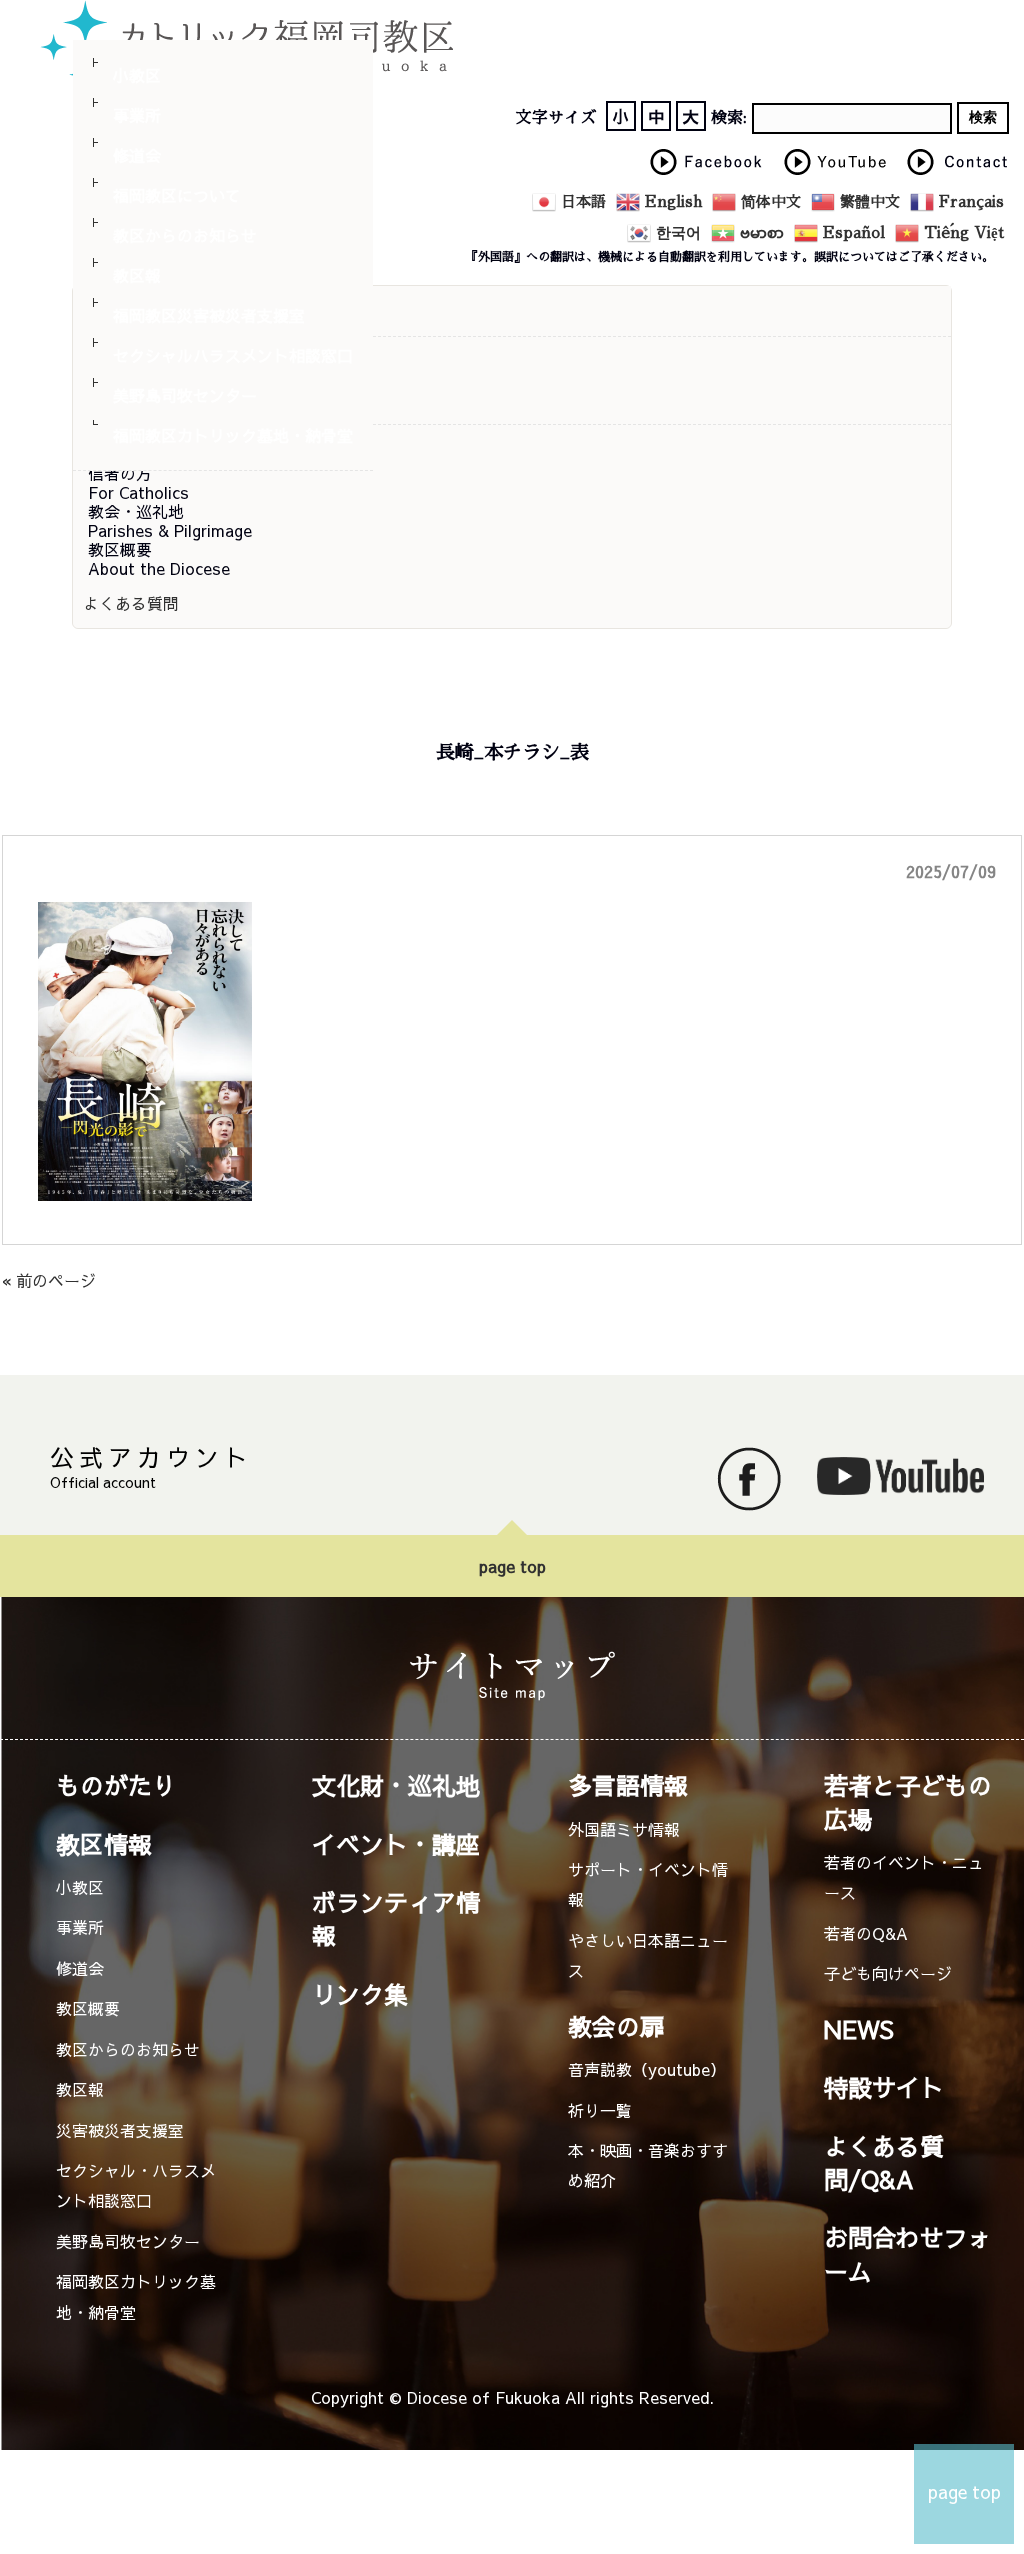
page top (512, 1566)
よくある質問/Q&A (884, 2162)
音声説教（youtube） (647, 2069)
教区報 (137, 275)
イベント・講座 (396, 1844)
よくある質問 (131, 603)
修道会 (137, 155)
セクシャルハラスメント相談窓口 (233, 355)
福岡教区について (177, 195)
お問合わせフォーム (908, 2253)
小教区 (137, 75)
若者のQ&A (866, 1933)
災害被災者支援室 (120, 2130)
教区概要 (88, 2008)
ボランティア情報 (396, 1918)
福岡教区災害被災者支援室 (209, 315)
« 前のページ (49, 1280)
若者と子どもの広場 (908, 1801)
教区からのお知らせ (185, 235)
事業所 (137, 115)
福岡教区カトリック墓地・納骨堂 (233, 435)
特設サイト (884, 2087)
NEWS (859, 2029)
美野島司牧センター (185, 395)
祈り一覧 (600, 2110)
